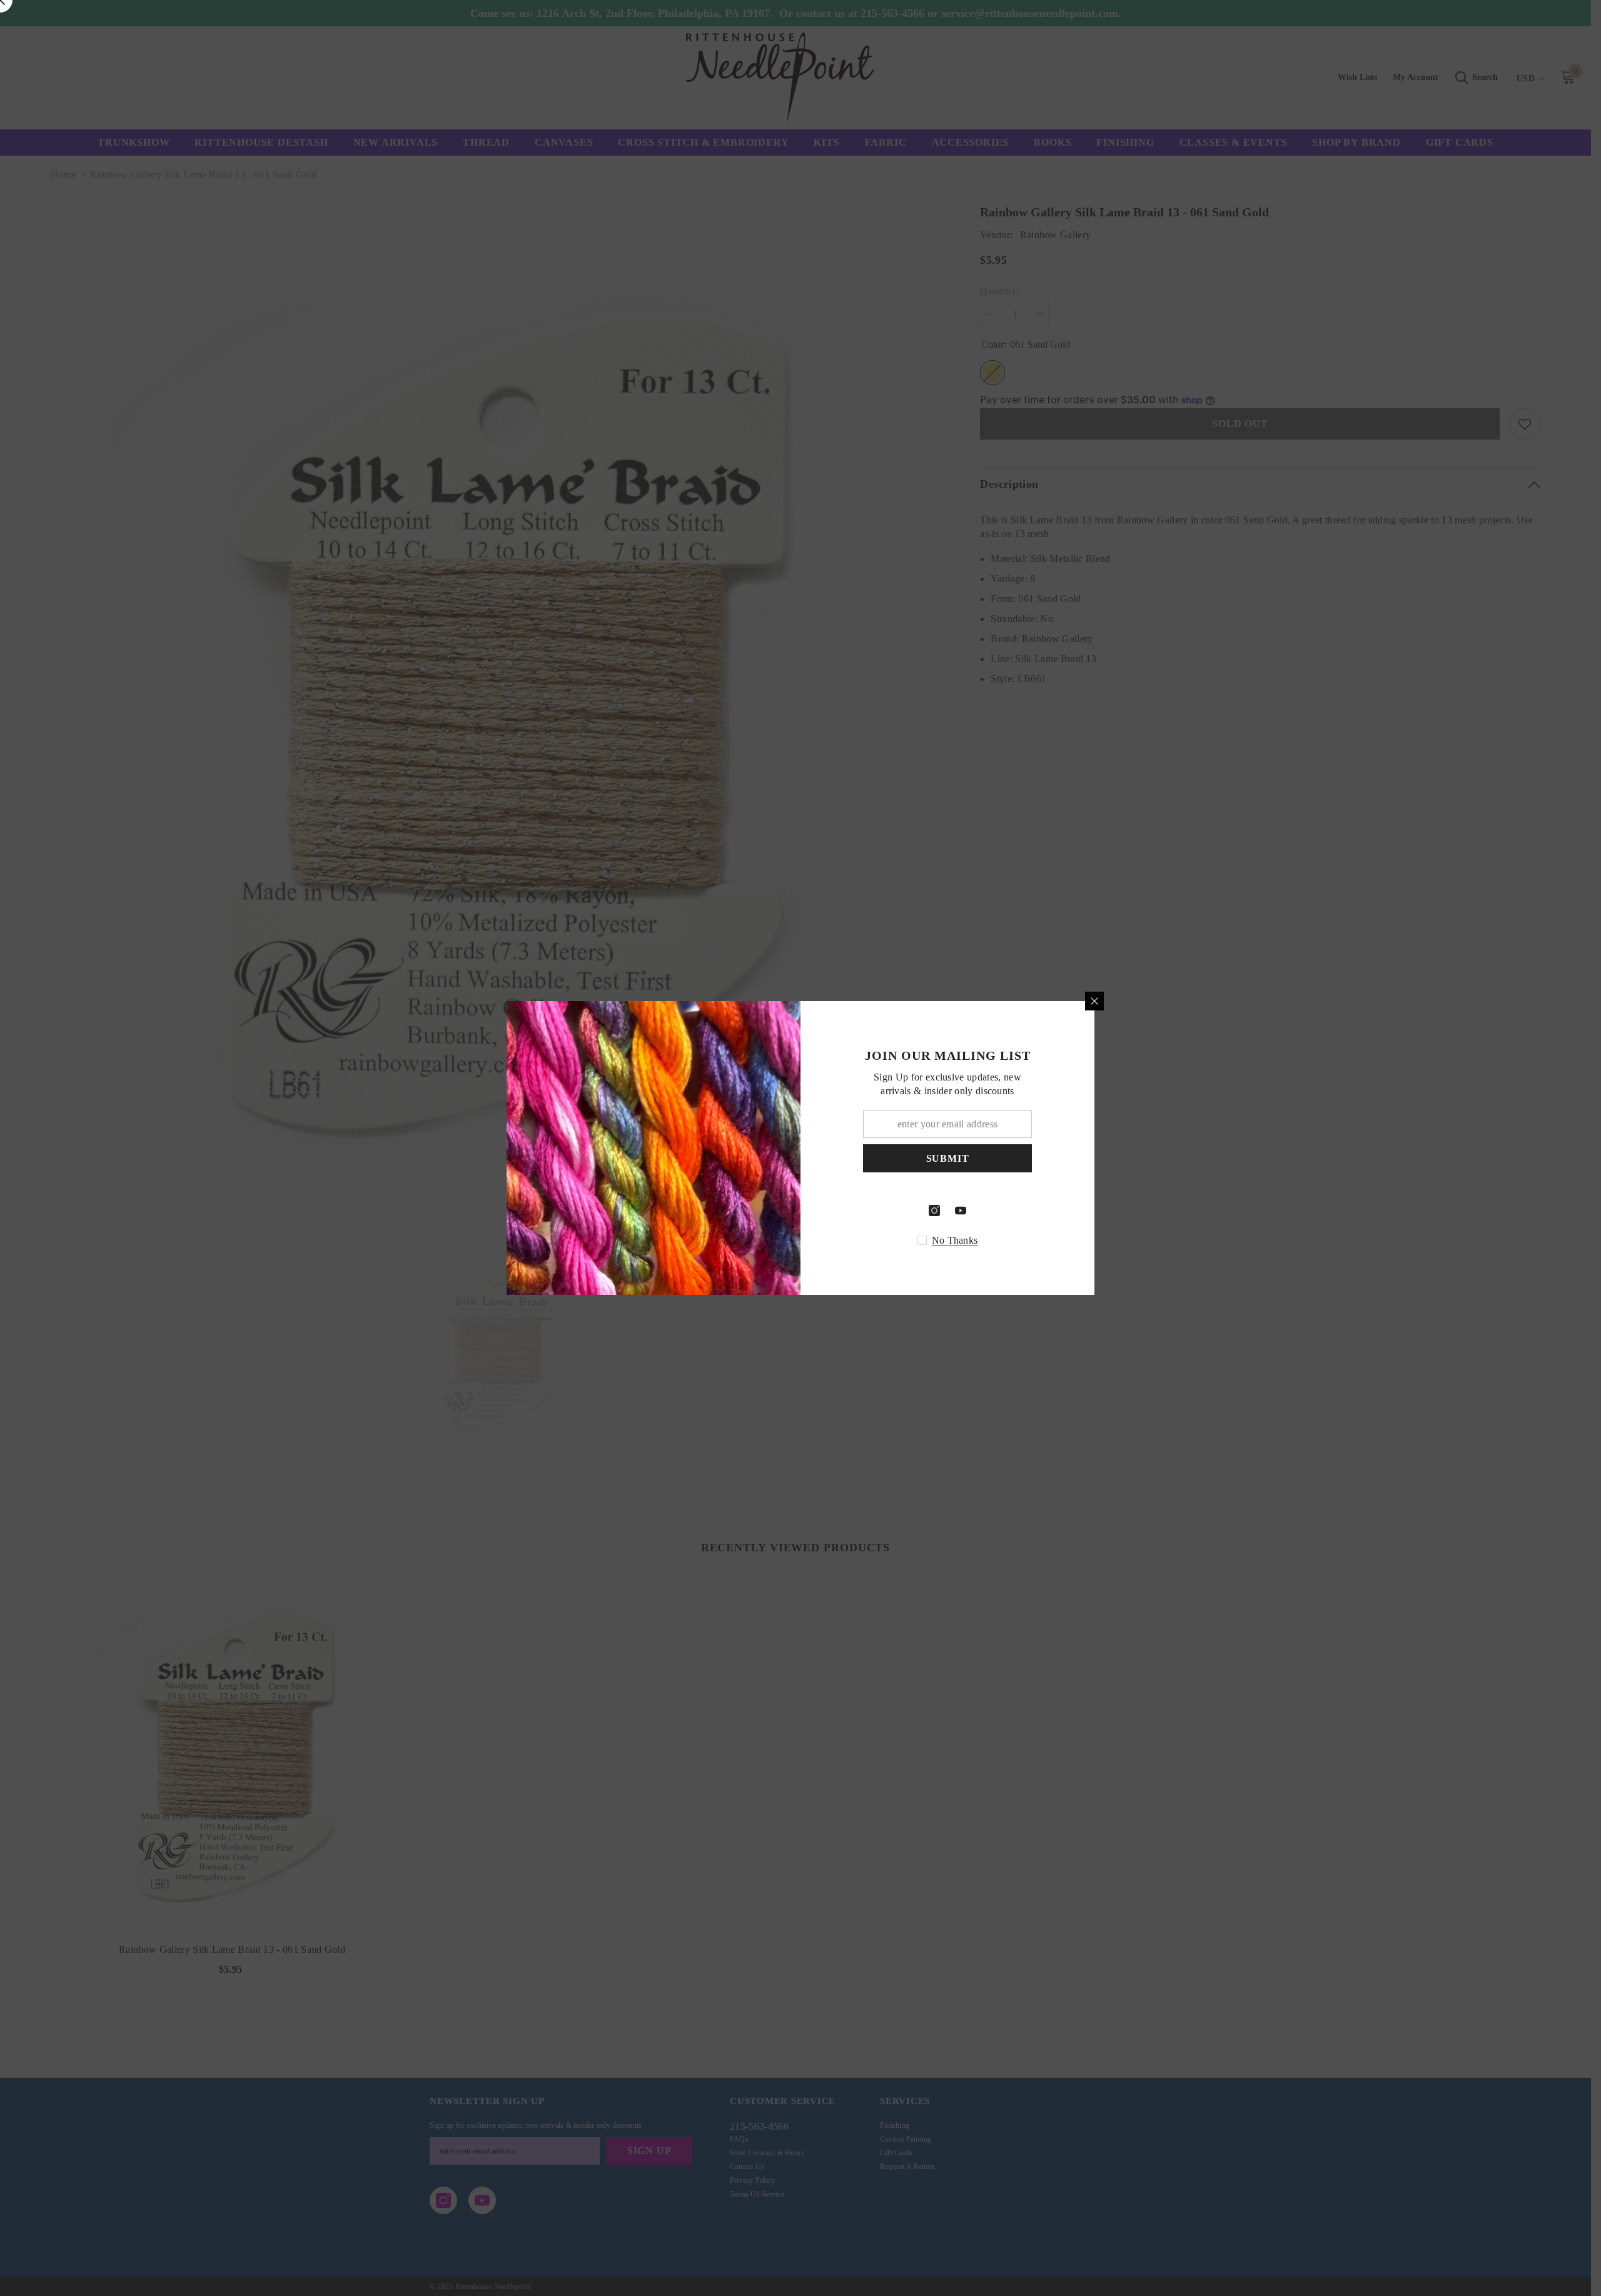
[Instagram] (934, 1211)
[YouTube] (961, 1211)
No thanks (955, 1240)
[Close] (1094, 1001)
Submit (948, 1158)
